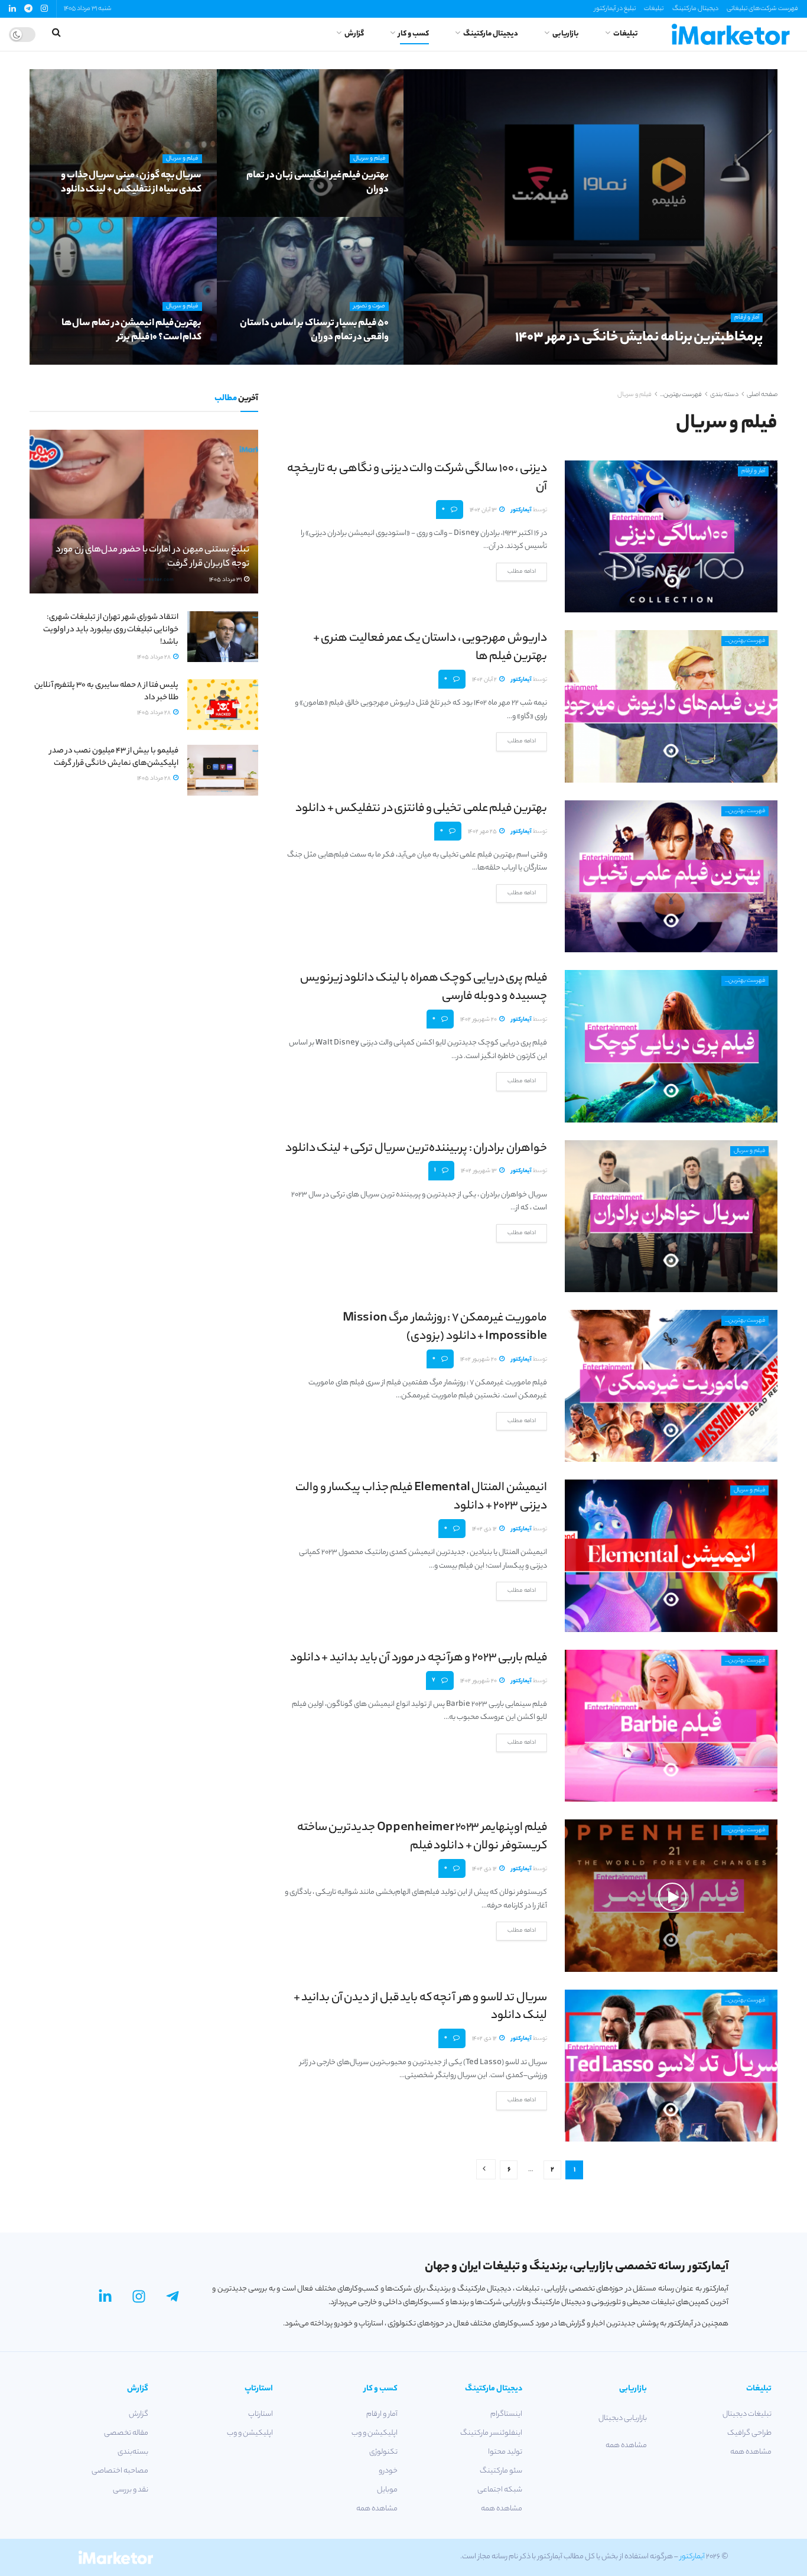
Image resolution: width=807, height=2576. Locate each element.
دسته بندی (724, 395)
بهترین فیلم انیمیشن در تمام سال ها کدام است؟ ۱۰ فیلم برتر (132, 331)
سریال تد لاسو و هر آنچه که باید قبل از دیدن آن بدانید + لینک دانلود (420, 2007)
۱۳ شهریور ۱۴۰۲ (479, 1171)
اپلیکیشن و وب (375, 2433)
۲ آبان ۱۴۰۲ (485, 680)
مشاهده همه (751, 2452)
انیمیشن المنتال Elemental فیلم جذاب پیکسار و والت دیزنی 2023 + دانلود (421, 1497)
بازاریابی (566, 34)
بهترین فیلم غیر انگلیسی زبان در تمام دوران (318, 183)
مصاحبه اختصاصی (120, 2471)
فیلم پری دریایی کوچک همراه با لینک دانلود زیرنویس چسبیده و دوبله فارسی (424, 988)
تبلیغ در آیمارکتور (615, 9)
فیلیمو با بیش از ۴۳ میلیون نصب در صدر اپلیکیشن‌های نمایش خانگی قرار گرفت (114, 757)
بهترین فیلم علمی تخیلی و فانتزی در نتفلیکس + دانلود (421, 809)
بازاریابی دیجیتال (623, 2418)
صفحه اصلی (762, 395)
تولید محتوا (505, 2452)
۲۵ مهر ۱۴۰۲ (483, 832)
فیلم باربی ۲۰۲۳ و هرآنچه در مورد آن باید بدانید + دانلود (419, 1658)
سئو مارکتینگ (501, 2471)
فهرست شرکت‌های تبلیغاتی (762, 9)
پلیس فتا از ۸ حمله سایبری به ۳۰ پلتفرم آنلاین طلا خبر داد (106, 692)
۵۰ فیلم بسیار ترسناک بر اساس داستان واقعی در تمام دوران (314, 331)
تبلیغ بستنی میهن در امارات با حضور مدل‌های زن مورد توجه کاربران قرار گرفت (152, 557)
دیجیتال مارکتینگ (695, 9)
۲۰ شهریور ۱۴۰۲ (479, 1020)
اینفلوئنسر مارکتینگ (491, 2433)
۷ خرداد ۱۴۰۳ (366, 213)
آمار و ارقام (747, 318)
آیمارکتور (521, 510)
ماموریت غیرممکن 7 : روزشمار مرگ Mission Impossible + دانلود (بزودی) (445, 1328)
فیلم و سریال (369, 159)
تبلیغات (654, 9)
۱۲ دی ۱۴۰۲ (485, 1529)
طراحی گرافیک (749, 2433)
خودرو (388, 2471)
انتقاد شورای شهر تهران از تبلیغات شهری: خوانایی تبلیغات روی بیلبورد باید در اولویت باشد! (111, 630)
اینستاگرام (506, 2414)
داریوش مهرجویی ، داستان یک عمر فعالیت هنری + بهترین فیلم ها (430, 648)
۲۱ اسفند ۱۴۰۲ (179, 361)
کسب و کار (414, 34)
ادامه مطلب (522, 572)
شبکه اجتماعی (500, 2490)
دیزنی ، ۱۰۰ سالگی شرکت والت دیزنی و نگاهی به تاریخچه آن (417, 478)
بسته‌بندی (133, 2452)
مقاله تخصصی (126, 2433)
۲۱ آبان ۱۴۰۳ (685, 361)
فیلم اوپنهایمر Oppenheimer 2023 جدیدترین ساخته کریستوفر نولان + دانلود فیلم (422, 1837)
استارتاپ (261, 2414)
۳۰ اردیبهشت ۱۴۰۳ (173, 213)
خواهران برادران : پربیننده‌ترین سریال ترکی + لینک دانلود (416, 1149)
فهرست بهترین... (681, 395)
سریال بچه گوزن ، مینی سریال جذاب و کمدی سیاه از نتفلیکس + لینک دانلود (131, 183)
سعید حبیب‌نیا (730, 361)
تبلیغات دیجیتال (747, 2414)
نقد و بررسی (131, 2490)
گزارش (354, 34)
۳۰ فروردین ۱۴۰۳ (361, 361)
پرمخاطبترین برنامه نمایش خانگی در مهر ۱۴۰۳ (639, 338)
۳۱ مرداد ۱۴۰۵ (226, 580)
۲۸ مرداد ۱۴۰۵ (154, 658)
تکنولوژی (383, 2452)
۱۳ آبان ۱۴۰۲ (484, 510)
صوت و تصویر (369, 306)
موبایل (387, 2490)
